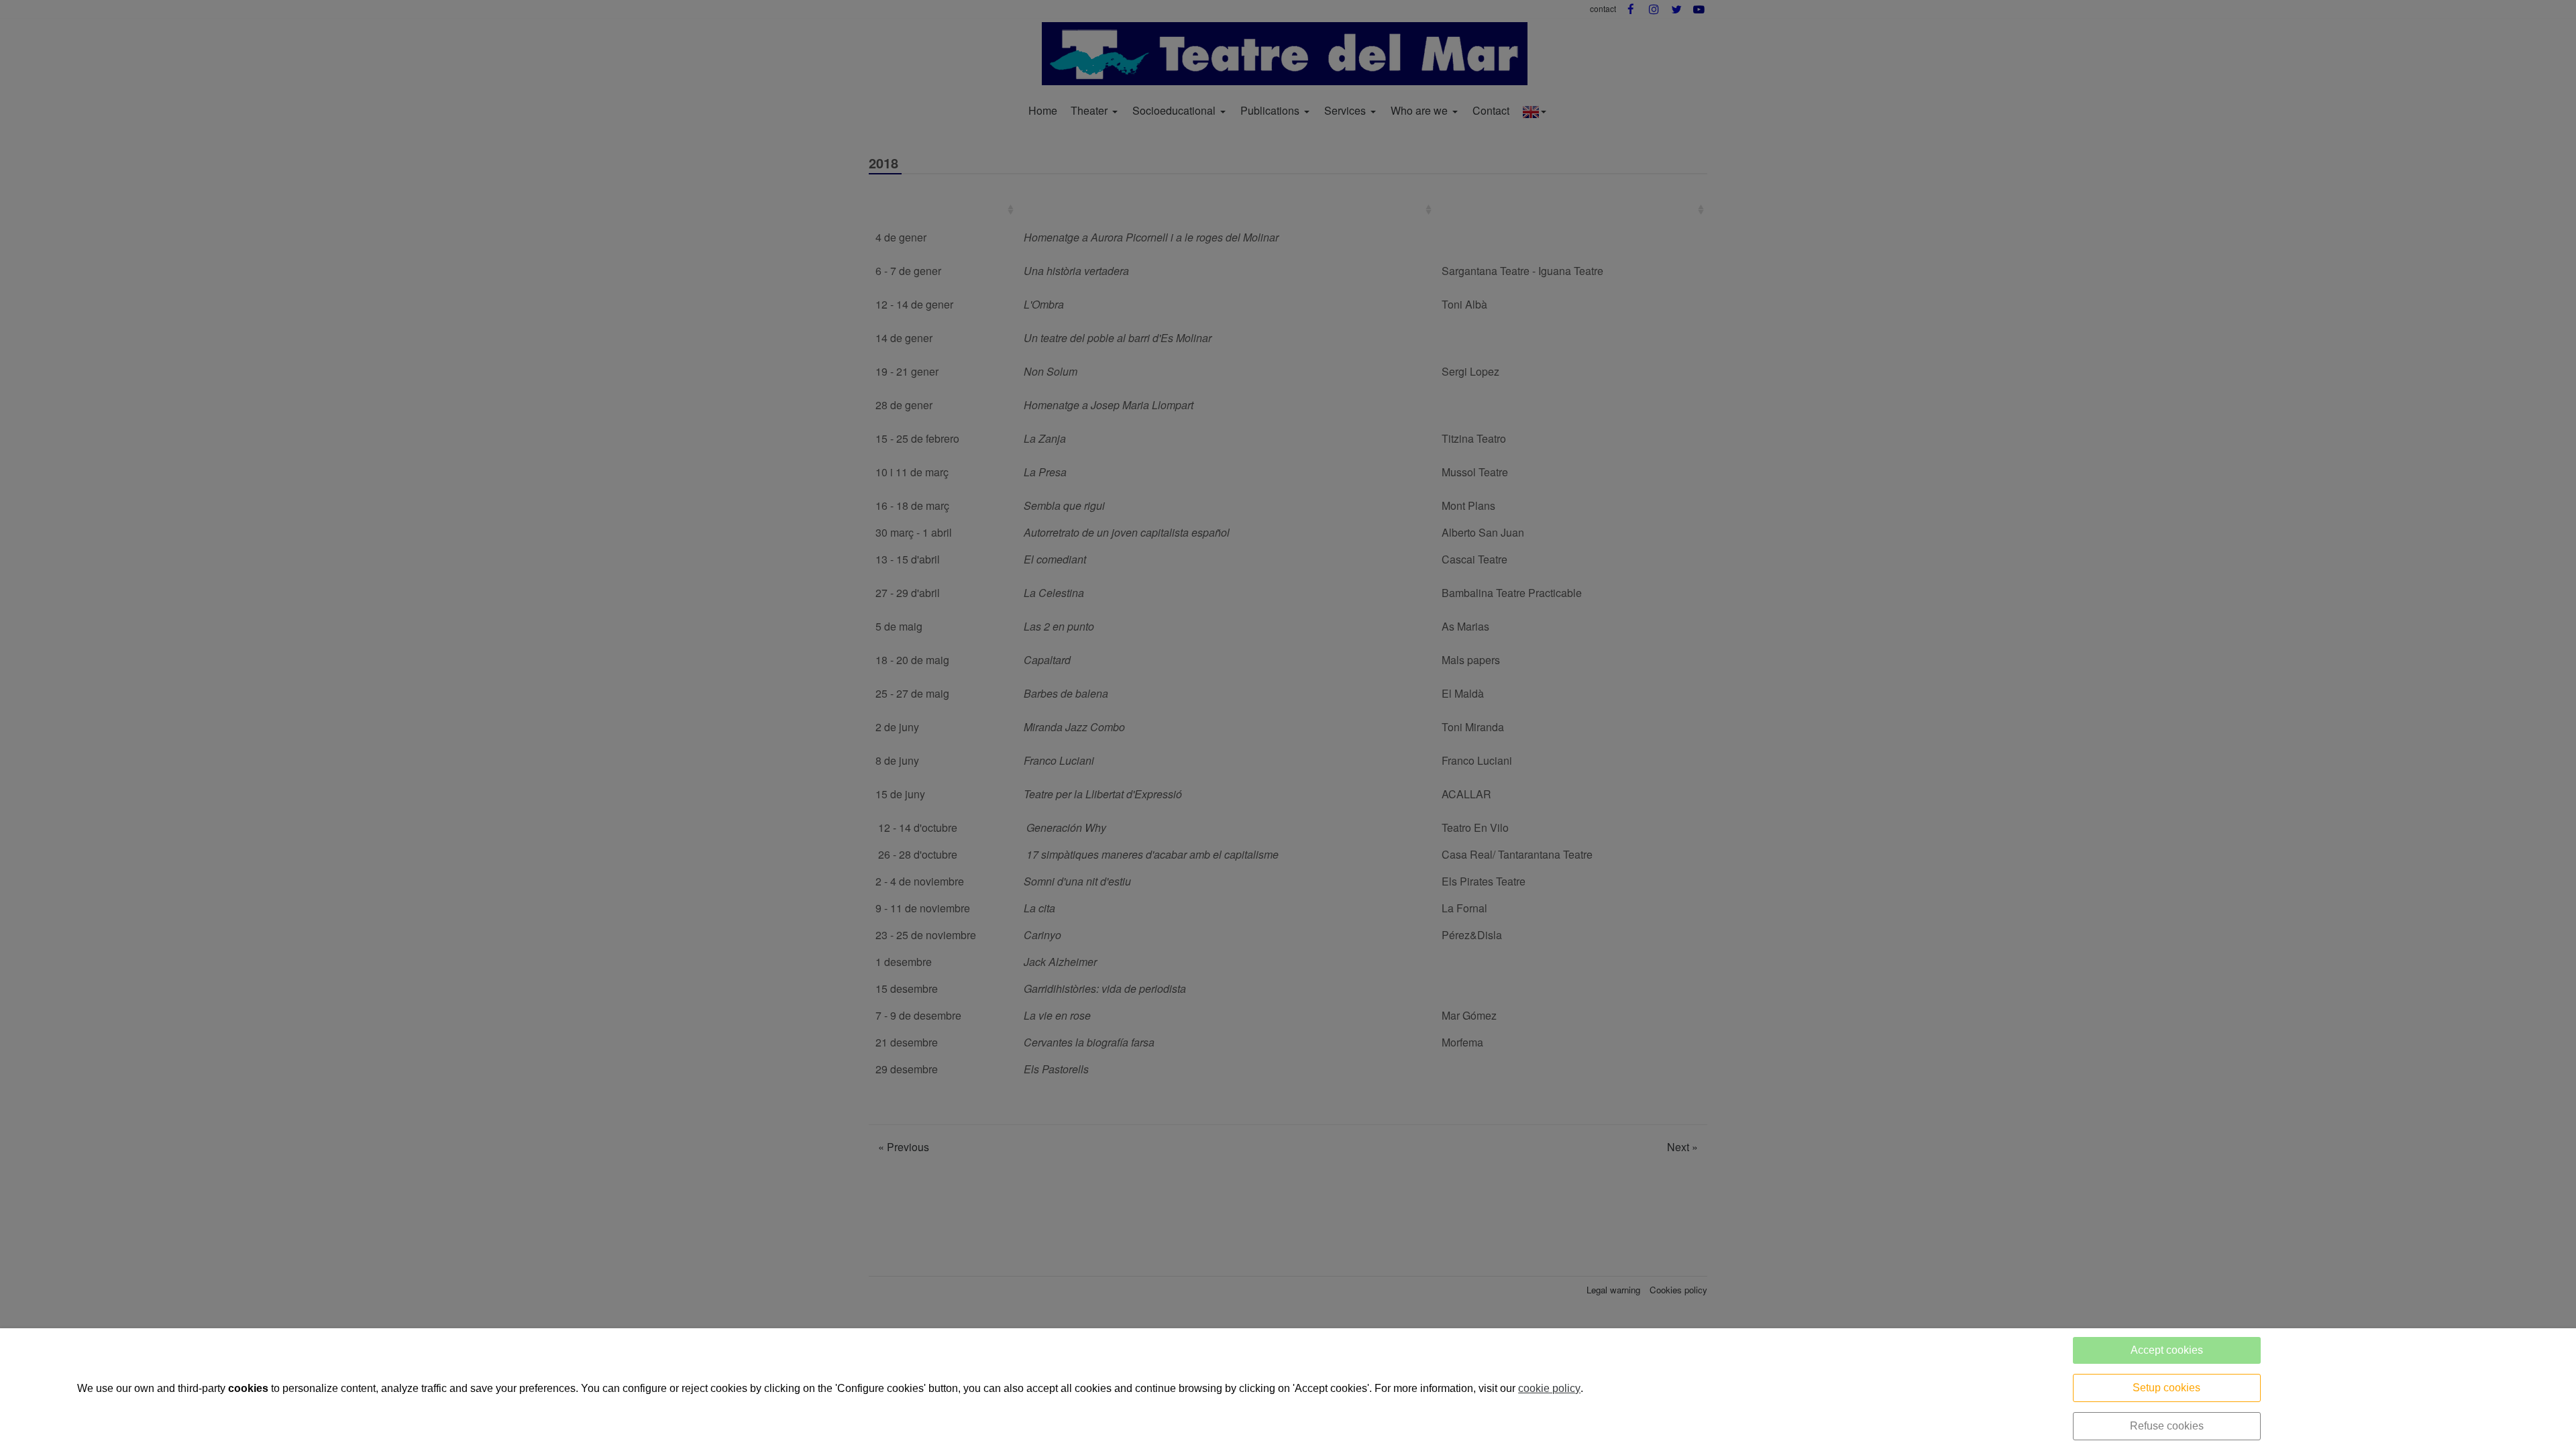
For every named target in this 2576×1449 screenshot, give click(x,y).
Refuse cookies (2167, 1426)
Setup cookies (2166, 1388)
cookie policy (1549, 1388)
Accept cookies (2167, 1350)
